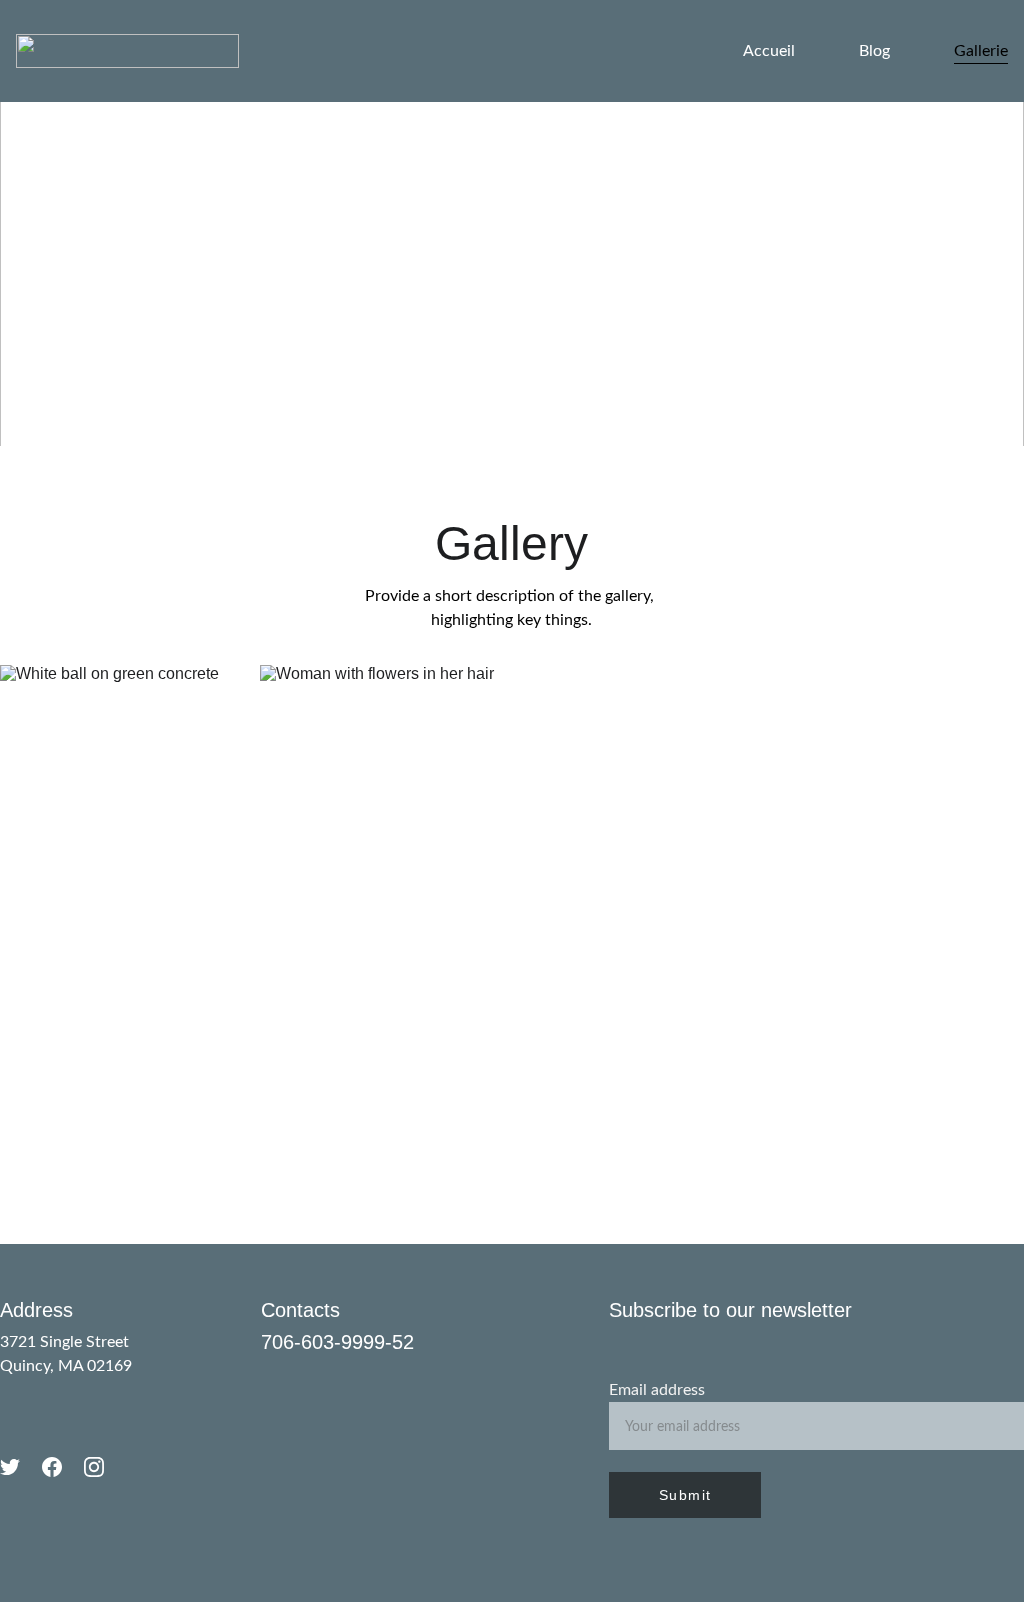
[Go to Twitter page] (10, 1467)
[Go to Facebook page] (52, 1467)
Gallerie (981, 51)
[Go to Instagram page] (94, 1467)
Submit (685, 1495)
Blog (874, 51)
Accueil (769, 51)
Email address (657, 1390)
